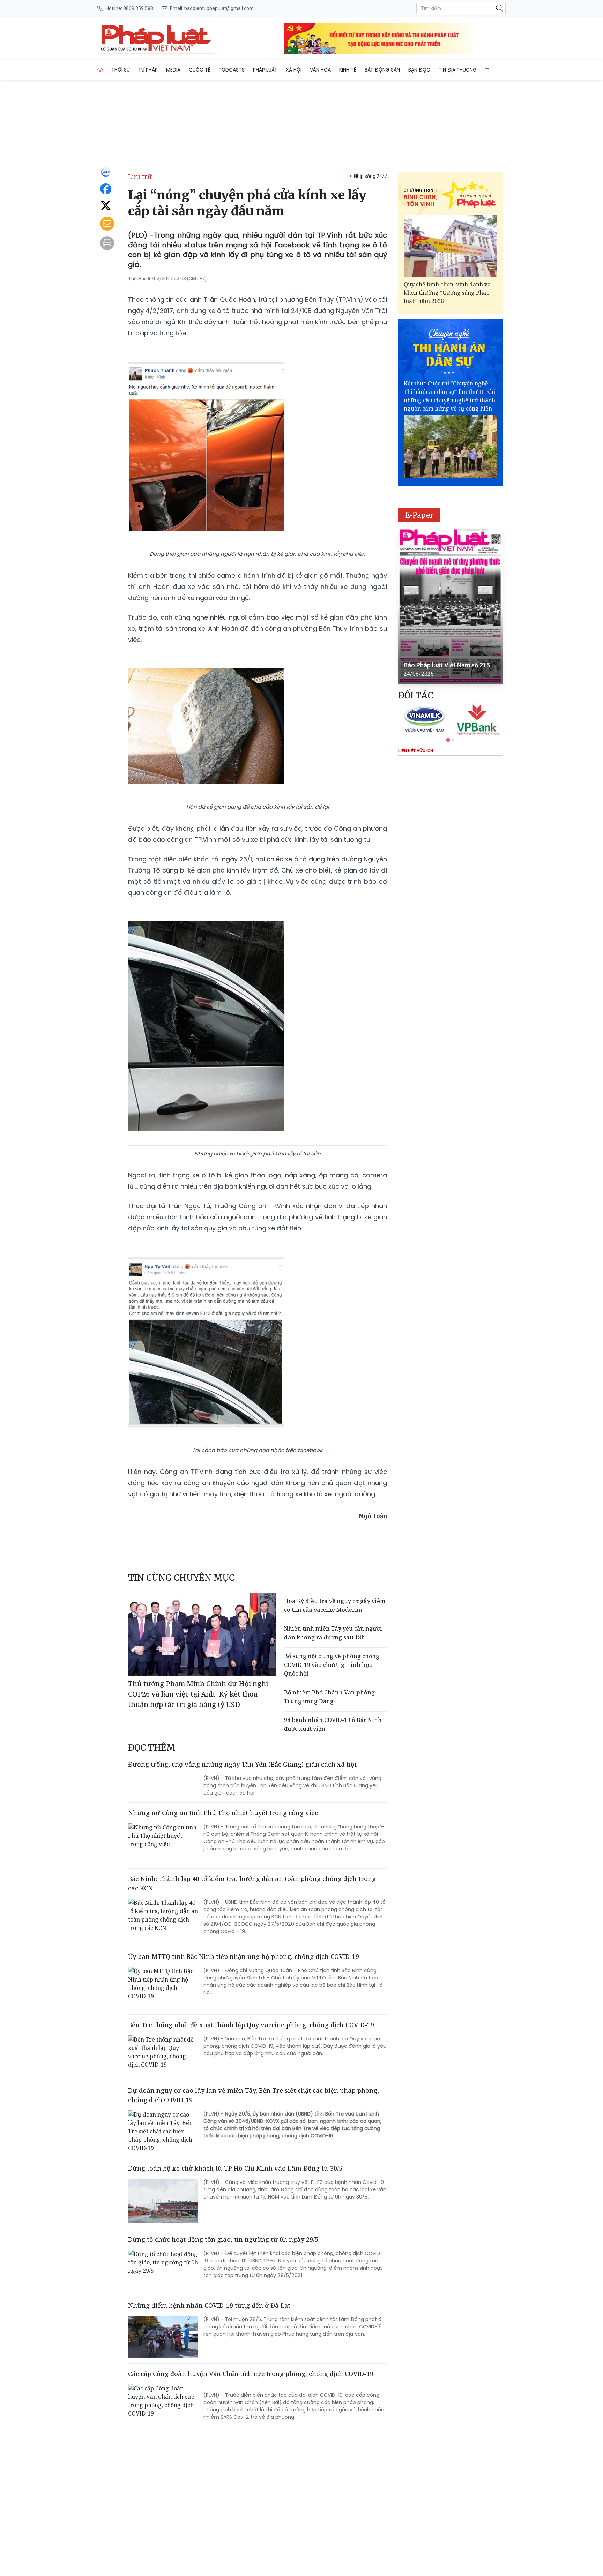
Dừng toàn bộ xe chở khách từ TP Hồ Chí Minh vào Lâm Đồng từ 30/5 (235, 2168)
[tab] (448, 740)
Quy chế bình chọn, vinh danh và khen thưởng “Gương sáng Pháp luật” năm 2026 (447, 293)
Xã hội (294, 70)
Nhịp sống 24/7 (370, 176)
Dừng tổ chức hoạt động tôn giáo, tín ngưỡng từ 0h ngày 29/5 (223, 2239)
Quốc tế (200, 70)
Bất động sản (382, 70)
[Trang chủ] (100, 70)
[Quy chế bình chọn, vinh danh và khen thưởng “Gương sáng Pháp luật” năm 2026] (451, 246)
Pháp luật (265, 70)
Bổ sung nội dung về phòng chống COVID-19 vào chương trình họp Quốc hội (332, 1665)
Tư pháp (148, 70)
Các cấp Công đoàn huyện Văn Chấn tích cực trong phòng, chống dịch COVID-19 (251, 2374)
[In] (107, 243)
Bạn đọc (419, 70)
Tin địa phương (458, 70)
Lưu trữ (140, 177)
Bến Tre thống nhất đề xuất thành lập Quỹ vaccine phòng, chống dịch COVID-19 (251, 2025)
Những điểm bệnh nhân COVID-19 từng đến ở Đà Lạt (209, 2305)
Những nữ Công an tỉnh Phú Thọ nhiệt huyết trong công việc (223, 1813)
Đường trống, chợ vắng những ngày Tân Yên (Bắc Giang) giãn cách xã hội (242, 1764)
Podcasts (232, 70)
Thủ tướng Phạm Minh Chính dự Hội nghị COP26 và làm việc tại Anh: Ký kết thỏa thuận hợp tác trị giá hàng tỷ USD (198, 1694)
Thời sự (121, 70)
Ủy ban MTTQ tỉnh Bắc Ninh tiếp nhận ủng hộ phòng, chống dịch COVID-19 (244, 1956)
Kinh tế (348, 70)
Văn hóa (320, 70)
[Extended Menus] (488, 69)
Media (173, 70)
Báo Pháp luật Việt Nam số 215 (447, 665)
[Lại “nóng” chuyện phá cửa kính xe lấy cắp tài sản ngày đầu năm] (156, 38)
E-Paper (419, 515)
